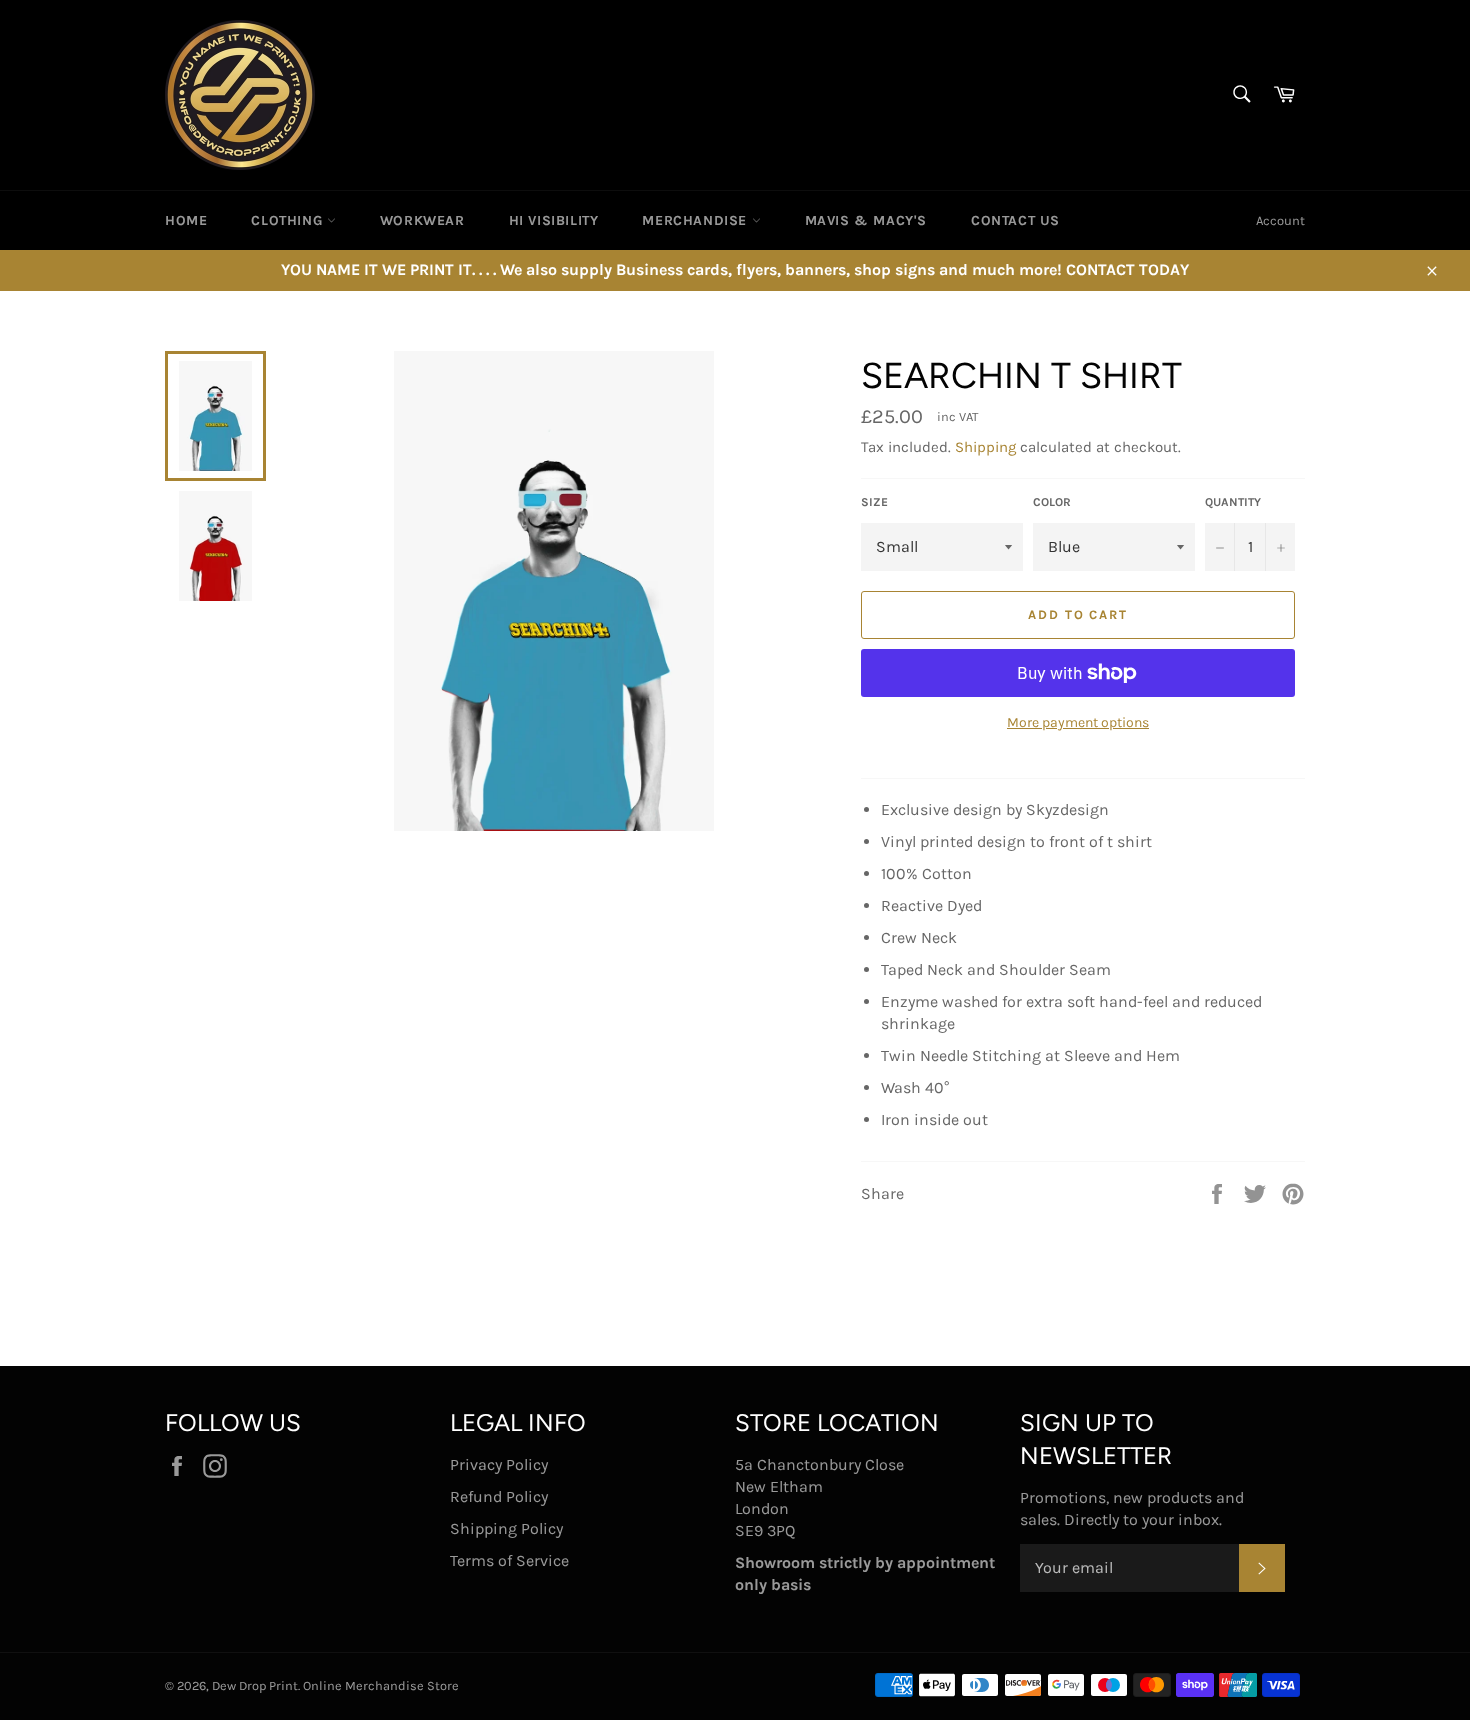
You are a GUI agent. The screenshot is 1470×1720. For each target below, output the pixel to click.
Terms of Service (509, 1560)
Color (1052, 502)
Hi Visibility (554, 220)
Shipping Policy (506, 1528)
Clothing (288, 220)
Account (1280, 220)
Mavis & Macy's (866, 220)
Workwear (422, 220)
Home (186, 220)
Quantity (1233, 502)
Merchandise (696, 220)
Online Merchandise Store (381, 1685)
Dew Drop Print (255, 1685)
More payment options (1078, 722)
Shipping (985, 447)
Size (874, 502)
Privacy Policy (499, 1464)
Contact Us (1015, 220)
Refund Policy (499, 1496)
